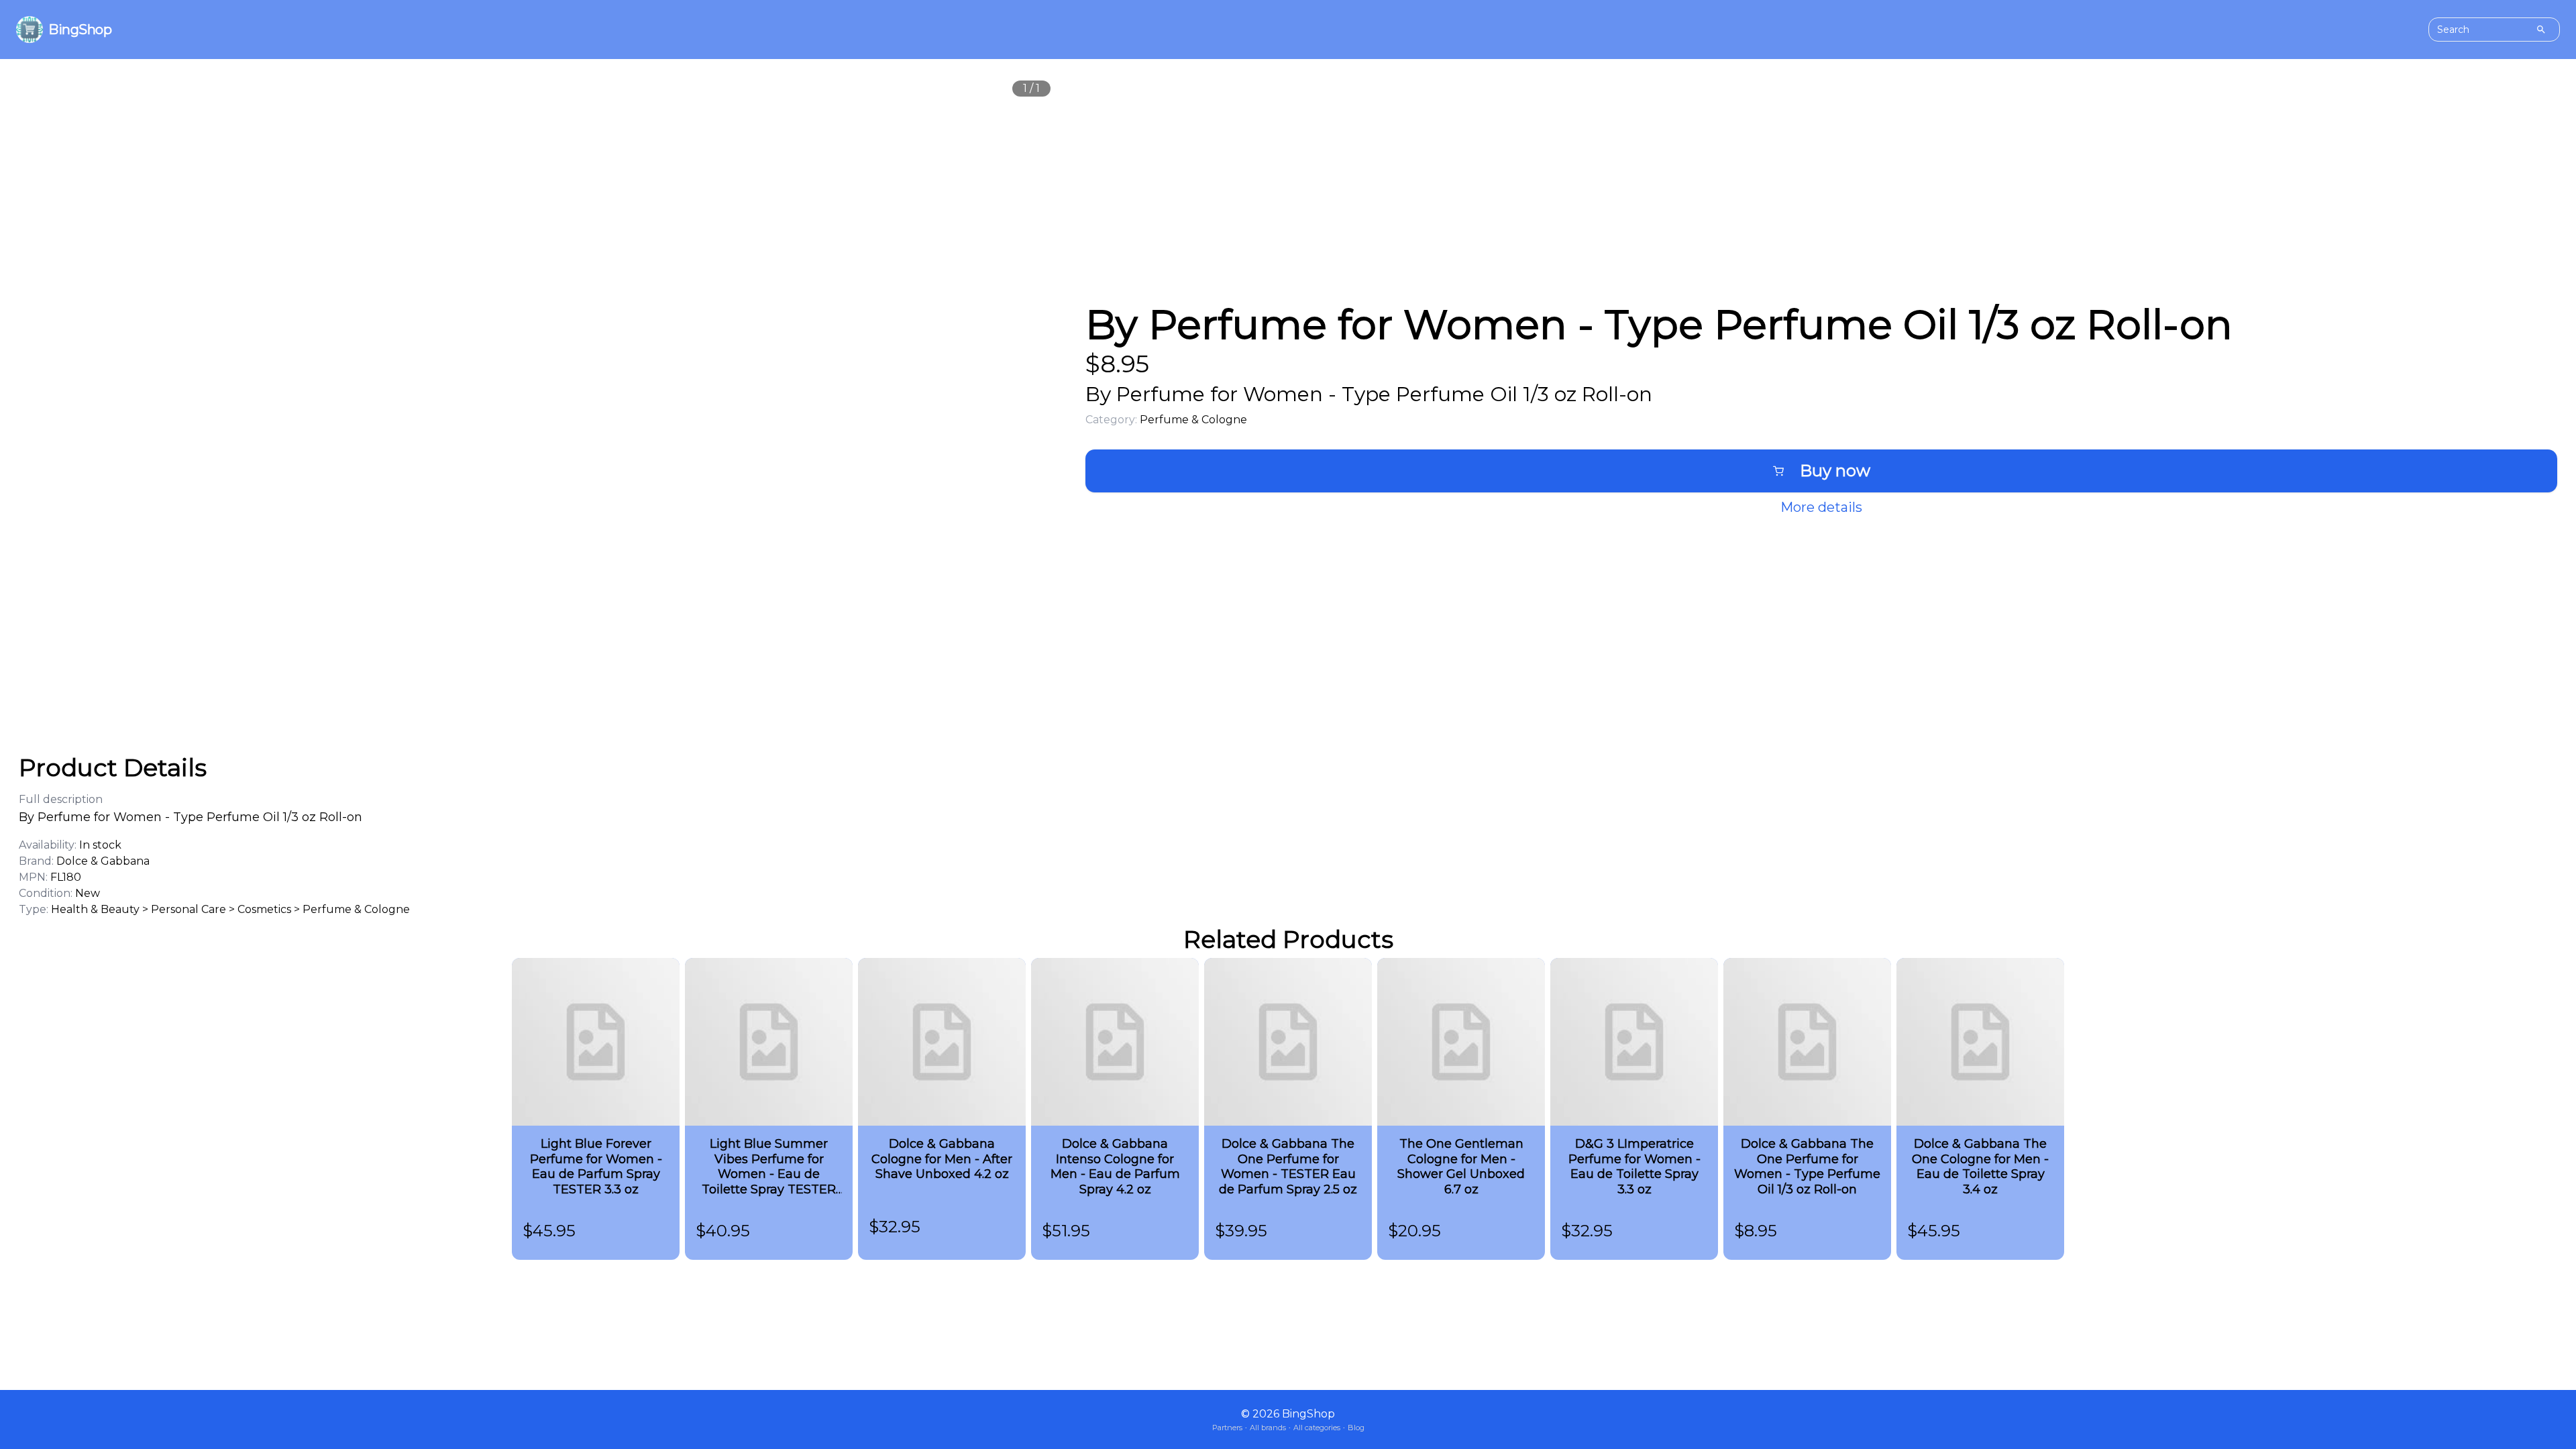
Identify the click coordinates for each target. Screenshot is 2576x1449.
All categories (1317, 1428)
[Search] (2541, 30)
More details (1821, 507)
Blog (1356, 1428)
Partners (1227, 1428)
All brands (1268, 1428)
